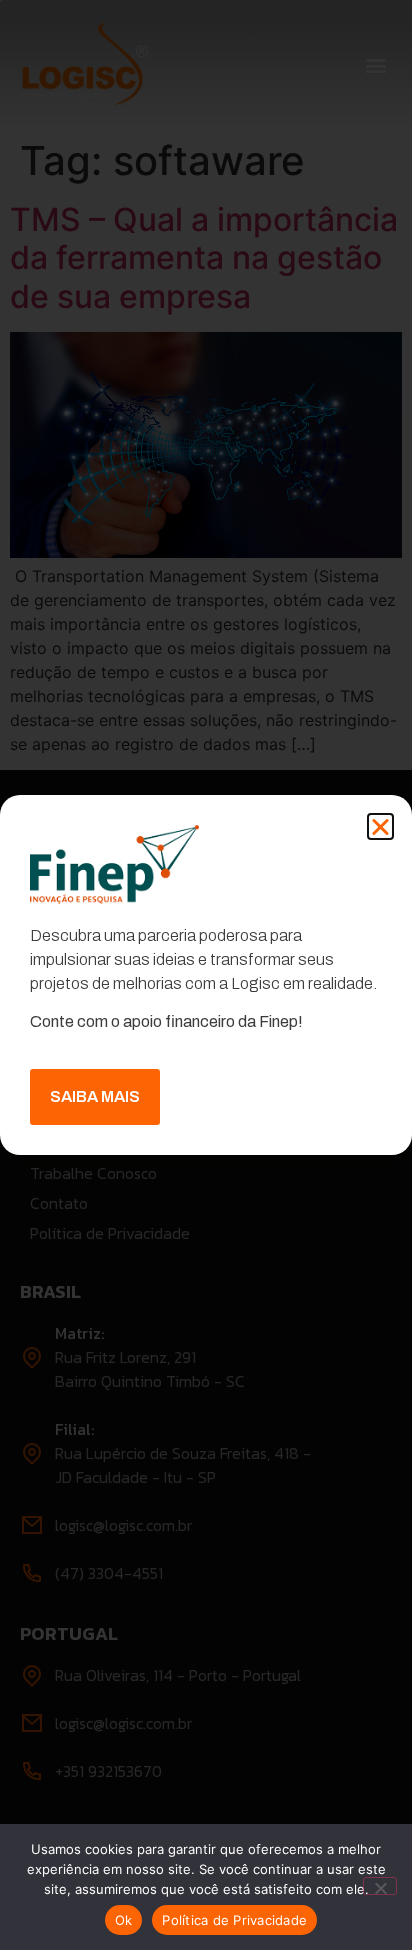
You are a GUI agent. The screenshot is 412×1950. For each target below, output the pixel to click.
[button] (380, 826)
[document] (206, 975)
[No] (380, 1886)
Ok (124, 1920)
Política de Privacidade (234, 1920)
